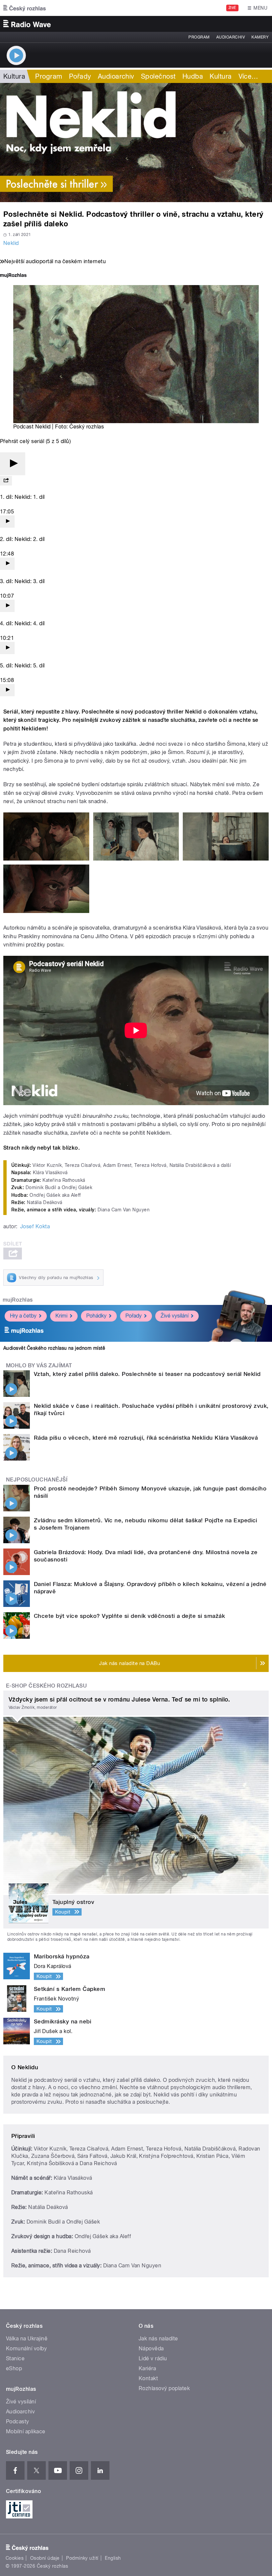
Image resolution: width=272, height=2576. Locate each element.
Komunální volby (26, 2349)
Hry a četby (23, 1316)
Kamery (260, 37)
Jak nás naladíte (158, 2339)
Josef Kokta (35, 1226)
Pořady (80, 76)
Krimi (61, 1316)
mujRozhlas (18, 1300)
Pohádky (96, 1316)
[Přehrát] (13, 464)
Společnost (158, 76)
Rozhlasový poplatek (164, 2388)
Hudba (193, 76)
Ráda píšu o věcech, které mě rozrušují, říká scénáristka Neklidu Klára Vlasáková (146, 1438)
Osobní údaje (45, 2558)
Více (248, 76)
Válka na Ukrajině (27, 2339)
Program (199, 37)
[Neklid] (136, 143)
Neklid (11, 243)
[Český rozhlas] (25, 8)
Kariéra (147, 2368)
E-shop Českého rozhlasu (46, 1686)
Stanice (15, 2358)
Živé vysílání (174, 1316)
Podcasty (18, 2422)
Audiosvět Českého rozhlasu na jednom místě (54, 1348)
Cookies (15, 2558)
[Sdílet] (6, 481)
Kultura (14, 76)
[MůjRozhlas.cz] (13, 276)
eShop (14, 2368)
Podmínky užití (82, 2558)
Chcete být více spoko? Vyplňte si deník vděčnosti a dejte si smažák (129, 1616)
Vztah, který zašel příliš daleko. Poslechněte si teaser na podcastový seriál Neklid (147, 1374)
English (113, 2558)
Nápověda (151, 2349)
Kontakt (148, 2378)
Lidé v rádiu (153, 2358)
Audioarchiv (231, 37)
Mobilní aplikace (26, 2431)
